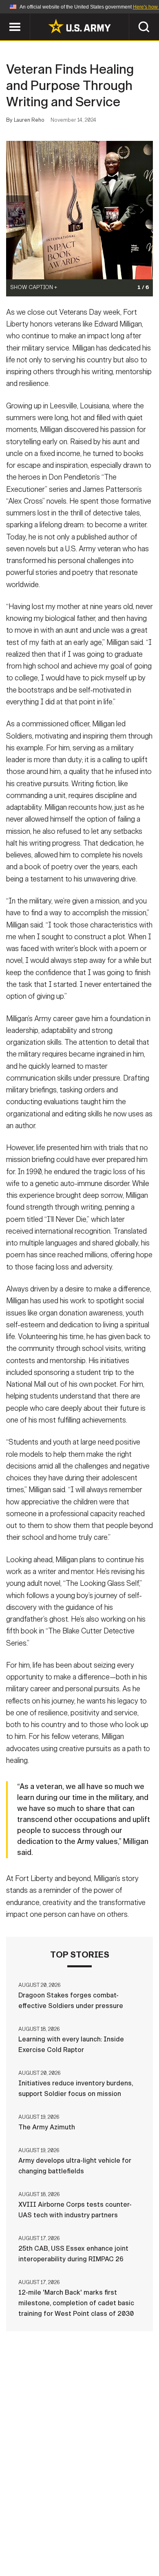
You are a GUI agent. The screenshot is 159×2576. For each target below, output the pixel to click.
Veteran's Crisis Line (104, 2551)
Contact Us (75, 2529)
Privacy (119, 2529)
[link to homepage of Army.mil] (79, 26)
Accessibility (92, 2540)
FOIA (136, 2540)
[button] (4, 17)
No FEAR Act (40, 2551)
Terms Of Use (36, 2540)
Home (36, 2529)
